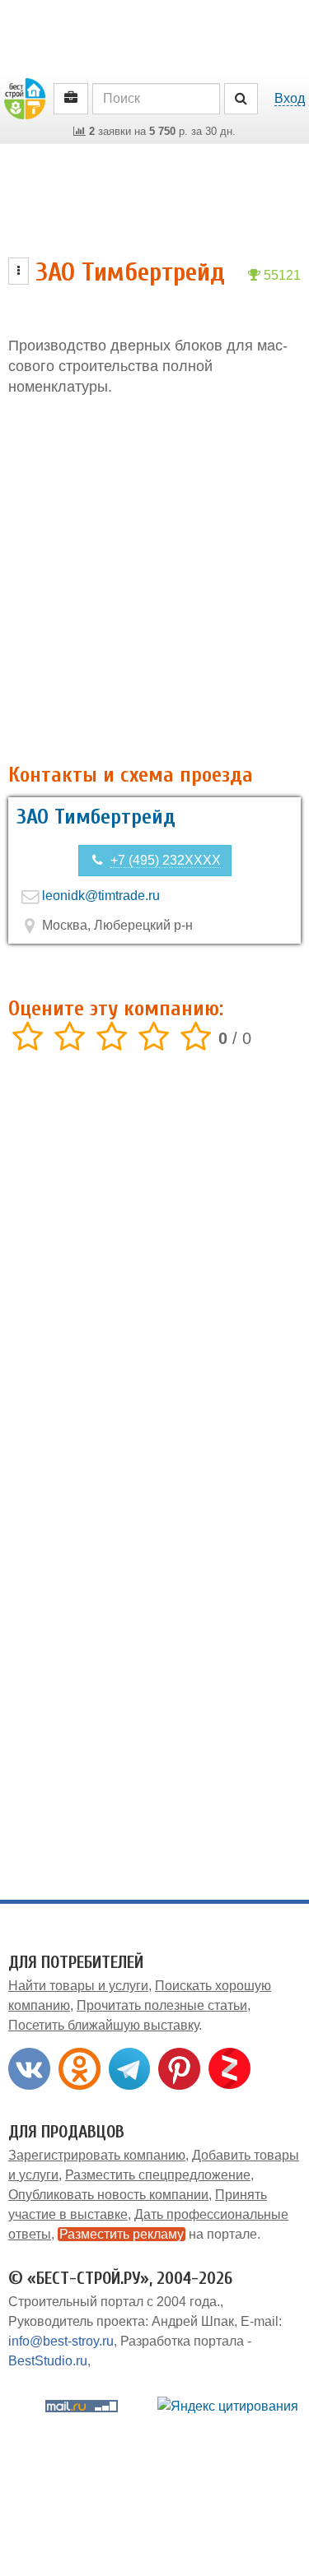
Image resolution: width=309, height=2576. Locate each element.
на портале (158, 2234)
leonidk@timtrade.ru (101, 896)
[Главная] (25, 97)
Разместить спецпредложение (158, 2175)
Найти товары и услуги (78, 1986)
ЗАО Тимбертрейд (96, 817)
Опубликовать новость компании (108, 2195)
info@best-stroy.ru (61, 2341)
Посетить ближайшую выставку (103, 2025)
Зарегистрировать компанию (97, 2155)
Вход (290, 98)
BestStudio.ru (48, 2361)
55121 (281, 275)
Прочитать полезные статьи (162, 2005)
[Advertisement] (154, 580)
